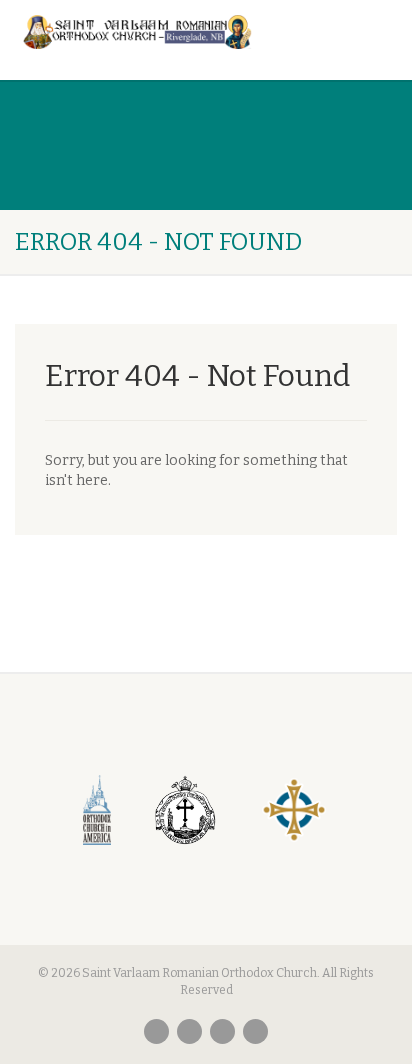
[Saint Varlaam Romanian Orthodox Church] (137, 32)
